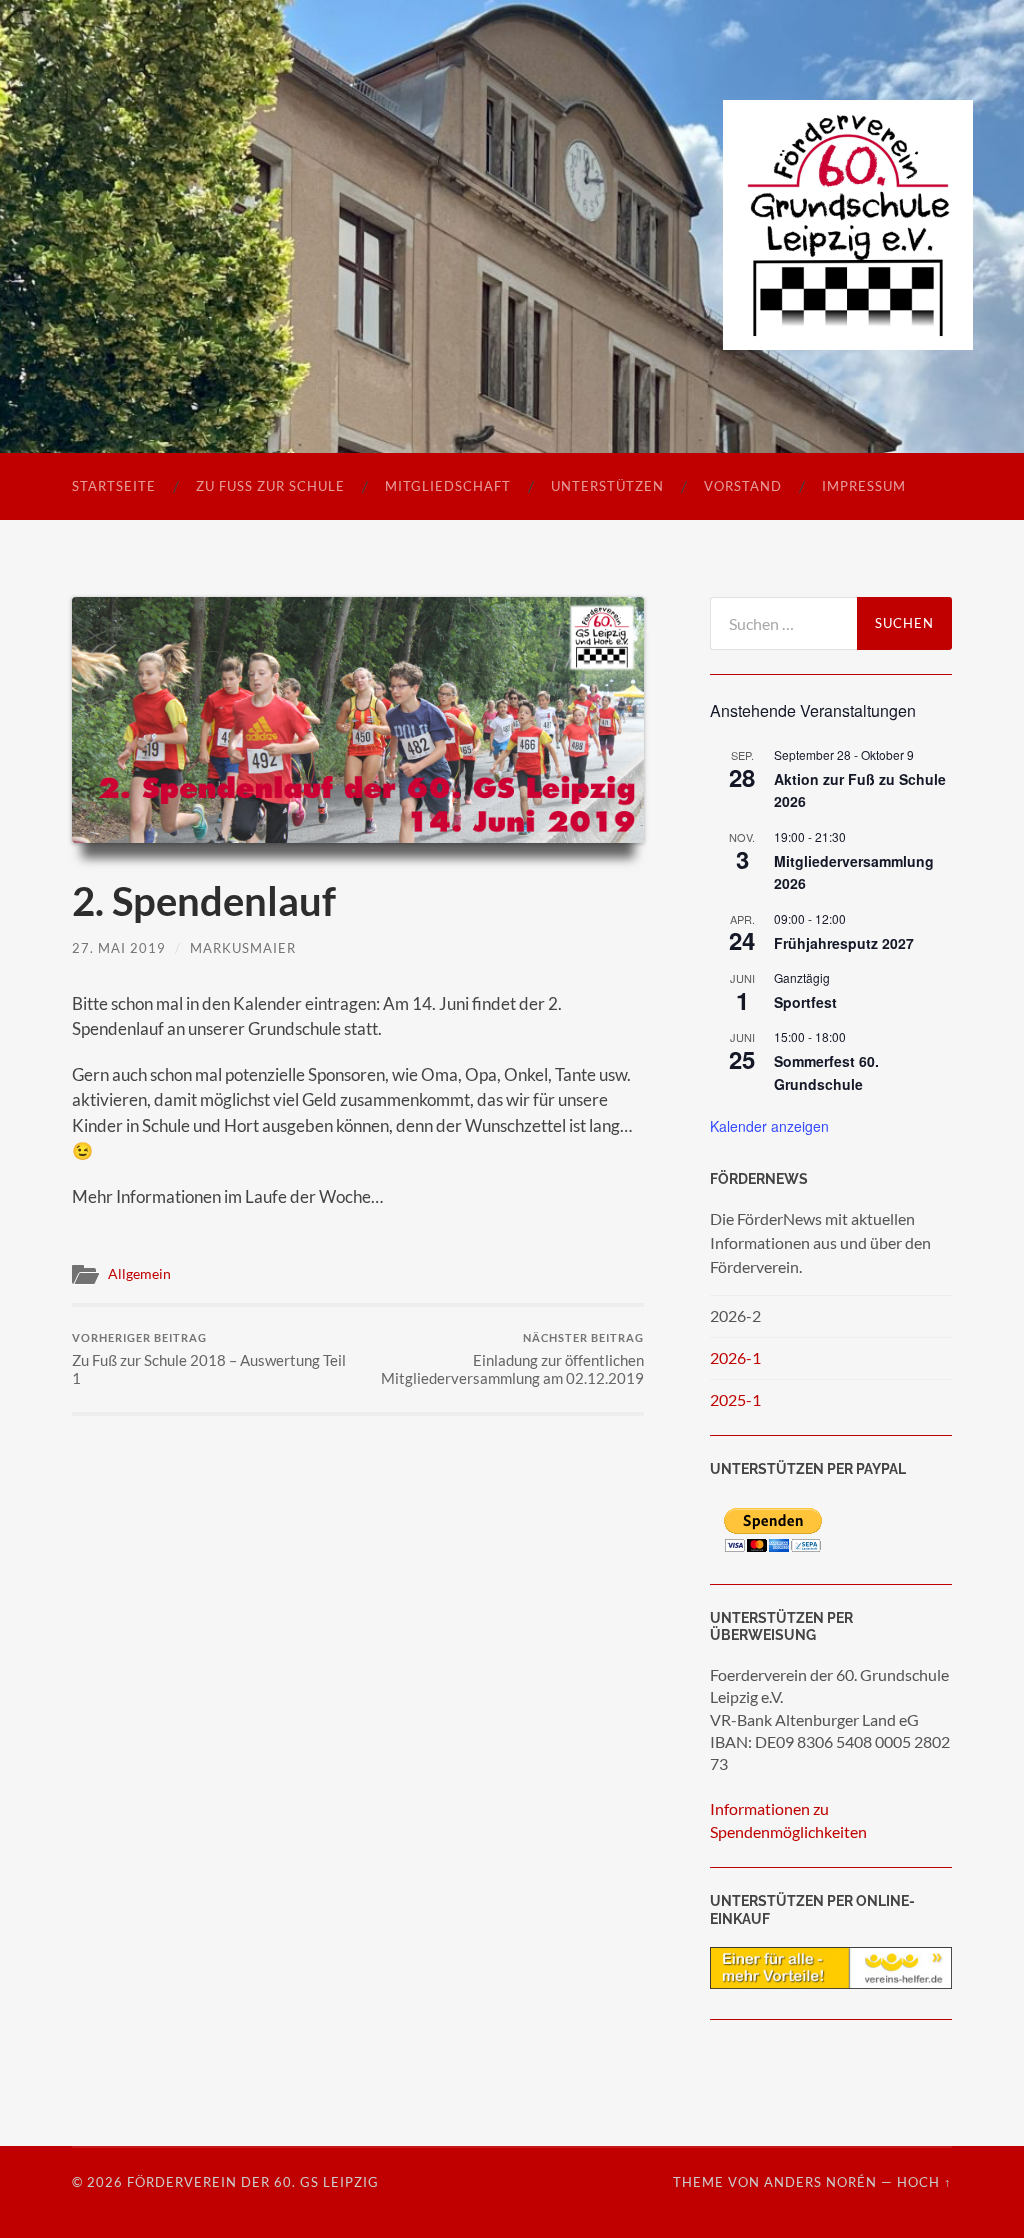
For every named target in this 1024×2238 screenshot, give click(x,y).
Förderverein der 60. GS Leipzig (253, 2182)
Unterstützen (607, 486)
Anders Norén (820, 2182)
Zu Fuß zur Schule (270, 486)
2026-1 (735, 1357)
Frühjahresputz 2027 (844, 943)
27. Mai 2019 (119, 948)
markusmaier (243, 948)
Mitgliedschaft (448, 486)
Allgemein (139, 1274)
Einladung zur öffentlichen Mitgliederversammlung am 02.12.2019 (512, 1359)
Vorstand (743, 486)
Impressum (864, 486)
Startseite (114, 486)
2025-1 (735, 1399)
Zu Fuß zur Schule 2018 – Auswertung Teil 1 (209, 1359)
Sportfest (805, 1002)
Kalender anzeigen (769, 1126)
